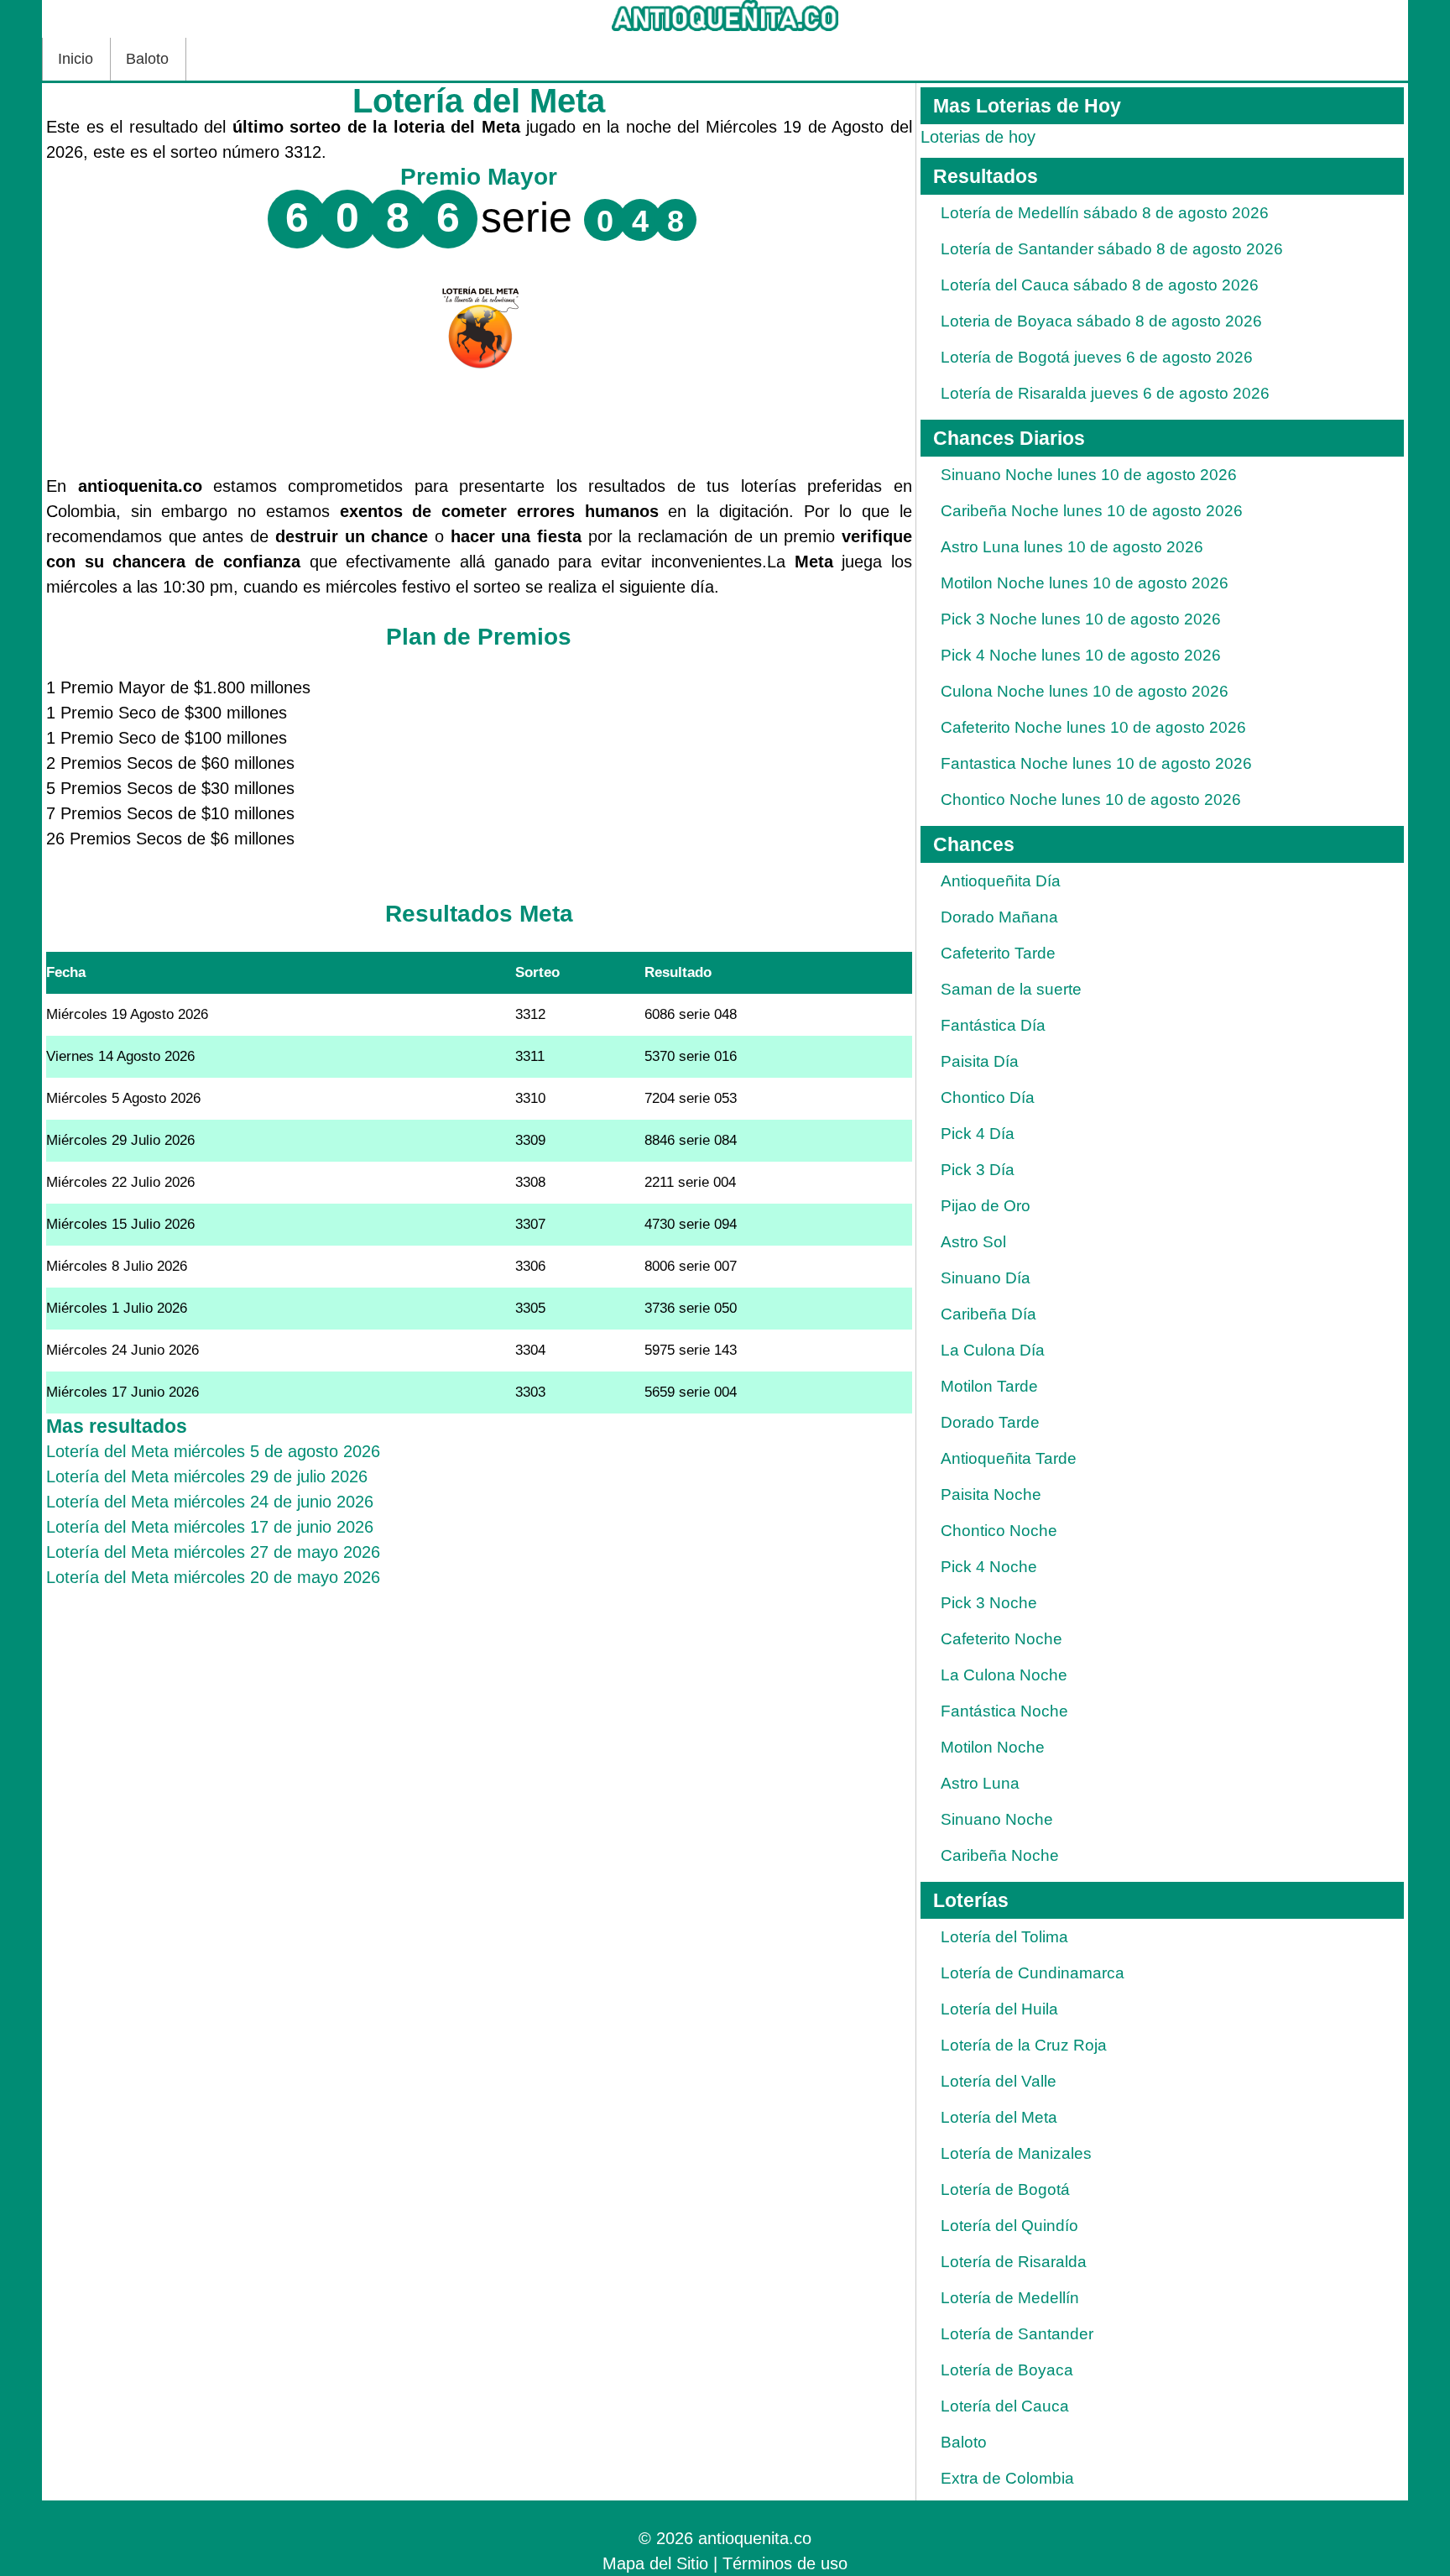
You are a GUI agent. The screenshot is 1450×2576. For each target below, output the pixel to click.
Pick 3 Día (978, 1170)
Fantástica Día (993, 1025)
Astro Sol (973, 1242)
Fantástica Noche (1004, 1711)
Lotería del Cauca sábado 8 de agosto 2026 (1100, 285)
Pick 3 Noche (989, 1603)
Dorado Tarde (990, 1422)
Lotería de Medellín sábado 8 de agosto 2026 (1105, 213)
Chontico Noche (999, 1531)
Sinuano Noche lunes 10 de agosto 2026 (1089, 475)
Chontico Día (988, 1097)
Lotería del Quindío (1009, 2226)
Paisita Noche (991, 1494)
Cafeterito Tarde (998, 953)
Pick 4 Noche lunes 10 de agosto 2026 (1081, 655)
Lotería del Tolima (1004, 1937)
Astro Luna (980, 1783)
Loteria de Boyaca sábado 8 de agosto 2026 (1101, 321)
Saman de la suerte (1011, 989)
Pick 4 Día (978, 1134)
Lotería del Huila (999, 2009)
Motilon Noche (993, 1747)
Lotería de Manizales (1016, 2153)
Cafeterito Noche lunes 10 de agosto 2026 (1093, 727)
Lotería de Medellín (1010, 2298)
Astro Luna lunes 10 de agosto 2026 (1072, 547)
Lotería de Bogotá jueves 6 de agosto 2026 (1097, 357)
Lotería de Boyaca (1007, 2370)
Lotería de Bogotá (1005, 2189)
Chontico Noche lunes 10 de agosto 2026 (1091, 799)
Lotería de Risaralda (1014, 2262)
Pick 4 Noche (989, 1567)
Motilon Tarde (989, 1386)
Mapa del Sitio (655, 2563)
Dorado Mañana (999, 917)
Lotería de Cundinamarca (1033, 1973)
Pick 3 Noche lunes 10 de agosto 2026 (1081, 619)
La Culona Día (993, 1350)
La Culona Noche (1004, 1675)
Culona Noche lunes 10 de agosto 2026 (1085, 691)
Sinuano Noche (997, 1819)
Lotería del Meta (999, 2117)
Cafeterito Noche (1001, 1639)
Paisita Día (980, 1061)
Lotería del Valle (999, 2081)
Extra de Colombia (1007, 2478)
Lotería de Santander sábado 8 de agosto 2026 (1112, 249)
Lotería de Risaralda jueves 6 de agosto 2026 (1105, 393)
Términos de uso (785, 2563)
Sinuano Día (986, 1278)
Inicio (76, 59)
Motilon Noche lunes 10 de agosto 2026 (1085, 583)
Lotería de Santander (1017, 2334)
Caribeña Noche (1000, 1855)
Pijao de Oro (986, 1206)
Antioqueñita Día (1001, 881)
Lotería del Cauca (1005, 2406)
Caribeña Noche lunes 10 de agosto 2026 (1092, 511)
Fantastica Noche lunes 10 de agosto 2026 (1096, 763)
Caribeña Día (988, 1314)
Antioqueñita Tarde (1009, 1458)
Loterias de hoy (978, 137)
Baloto (147, 59)
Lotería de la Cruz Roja (1024, 2045)
